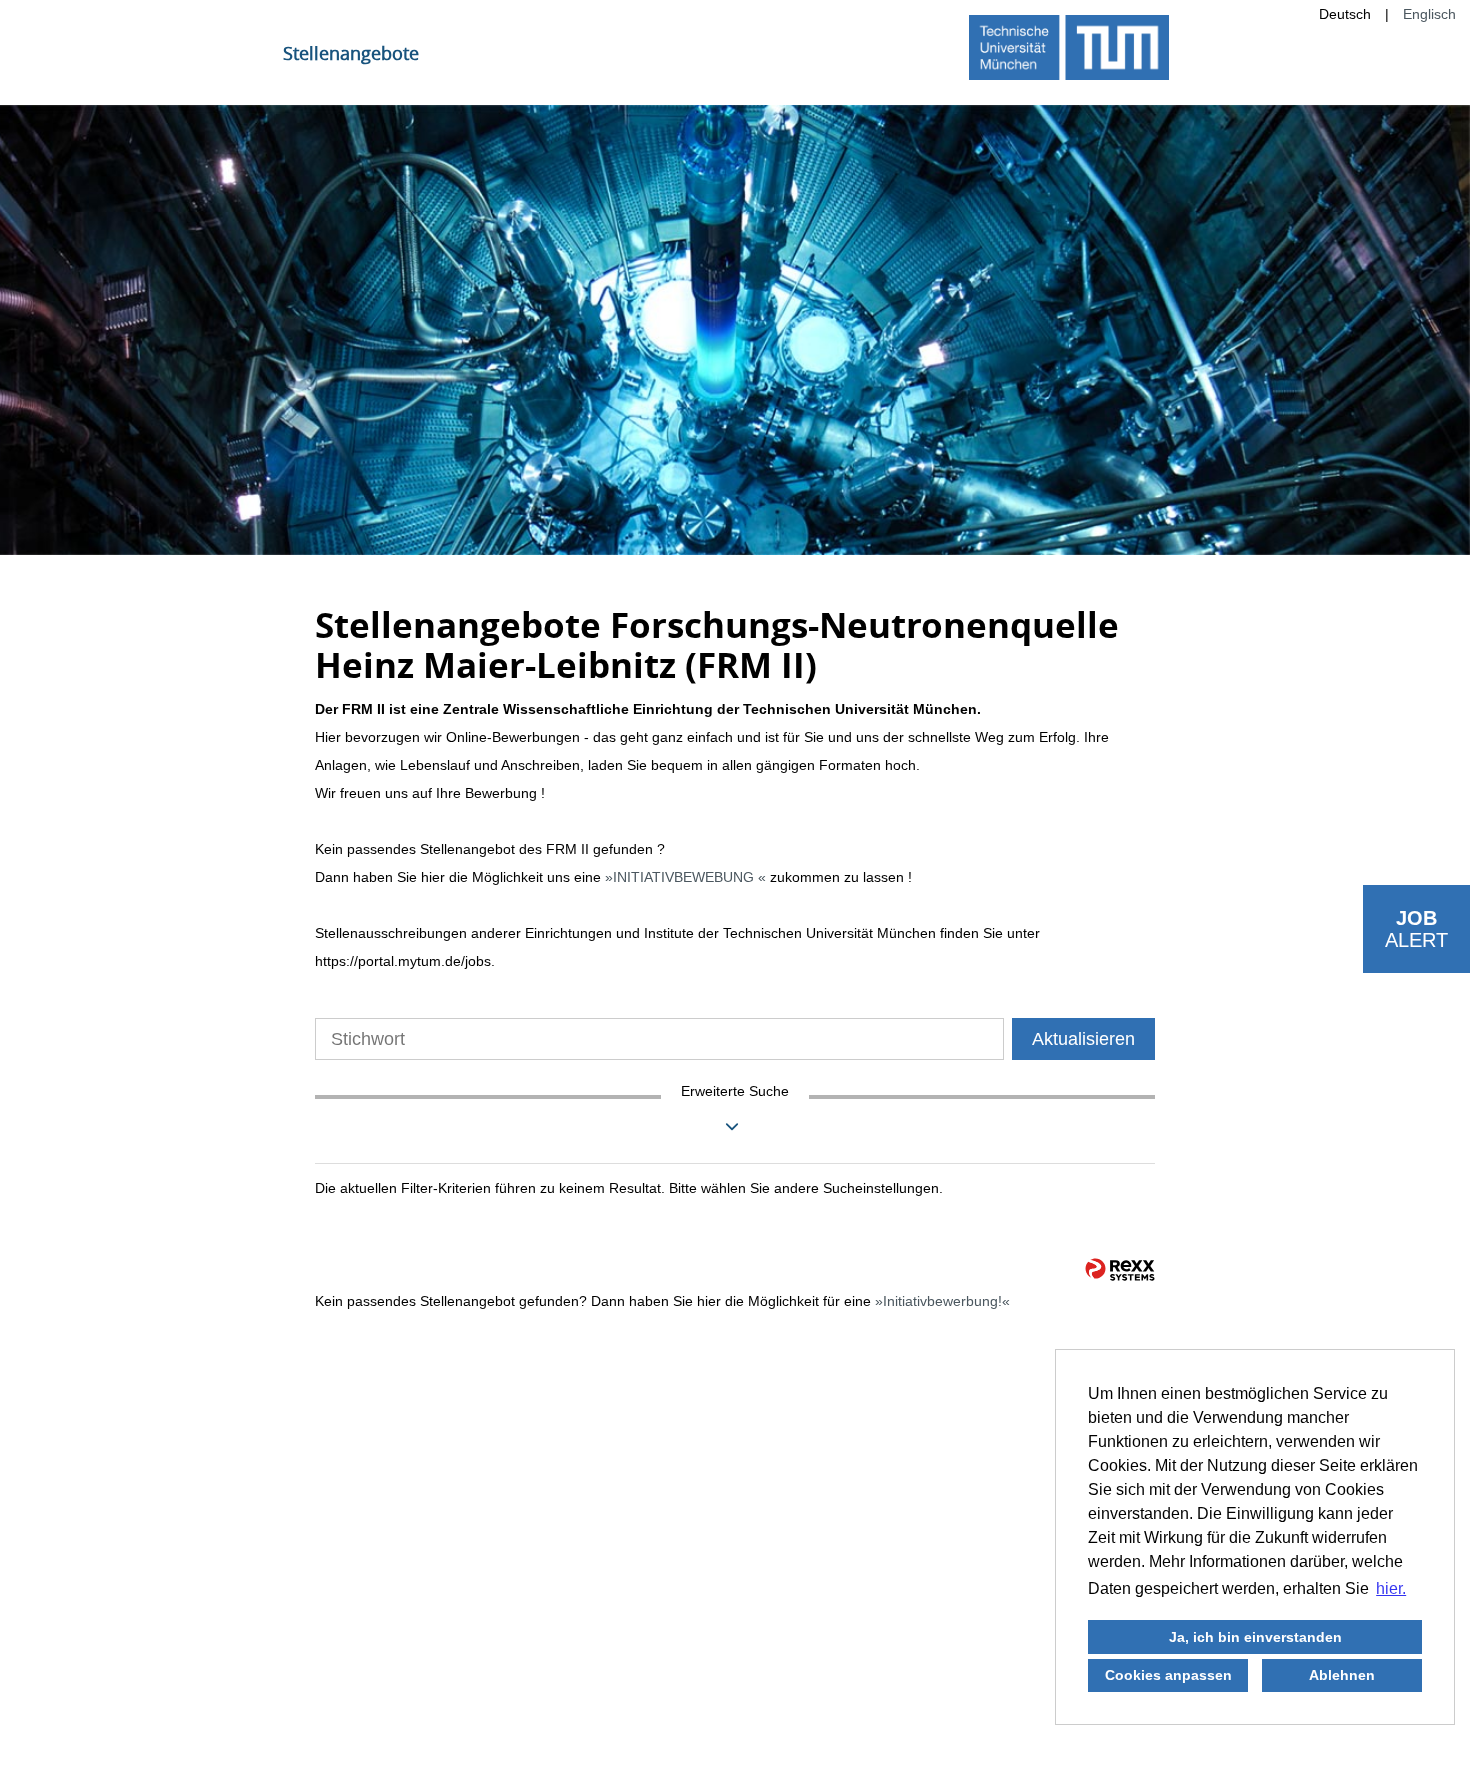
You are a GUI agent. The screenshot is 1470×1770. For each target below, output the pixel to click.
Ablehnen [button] (1342, 1675)
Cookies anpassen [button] (1168, 1675)
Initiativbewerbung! (942, 1301)
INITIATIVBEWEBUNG (685, 877)
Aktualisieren (1083, 1039)
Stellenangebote (351, 53)
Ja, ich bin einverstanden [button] (1255, 1637)
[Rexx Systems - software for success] (1120, 1269)
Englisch (1429, 14)
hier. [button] (1391, 1588)
